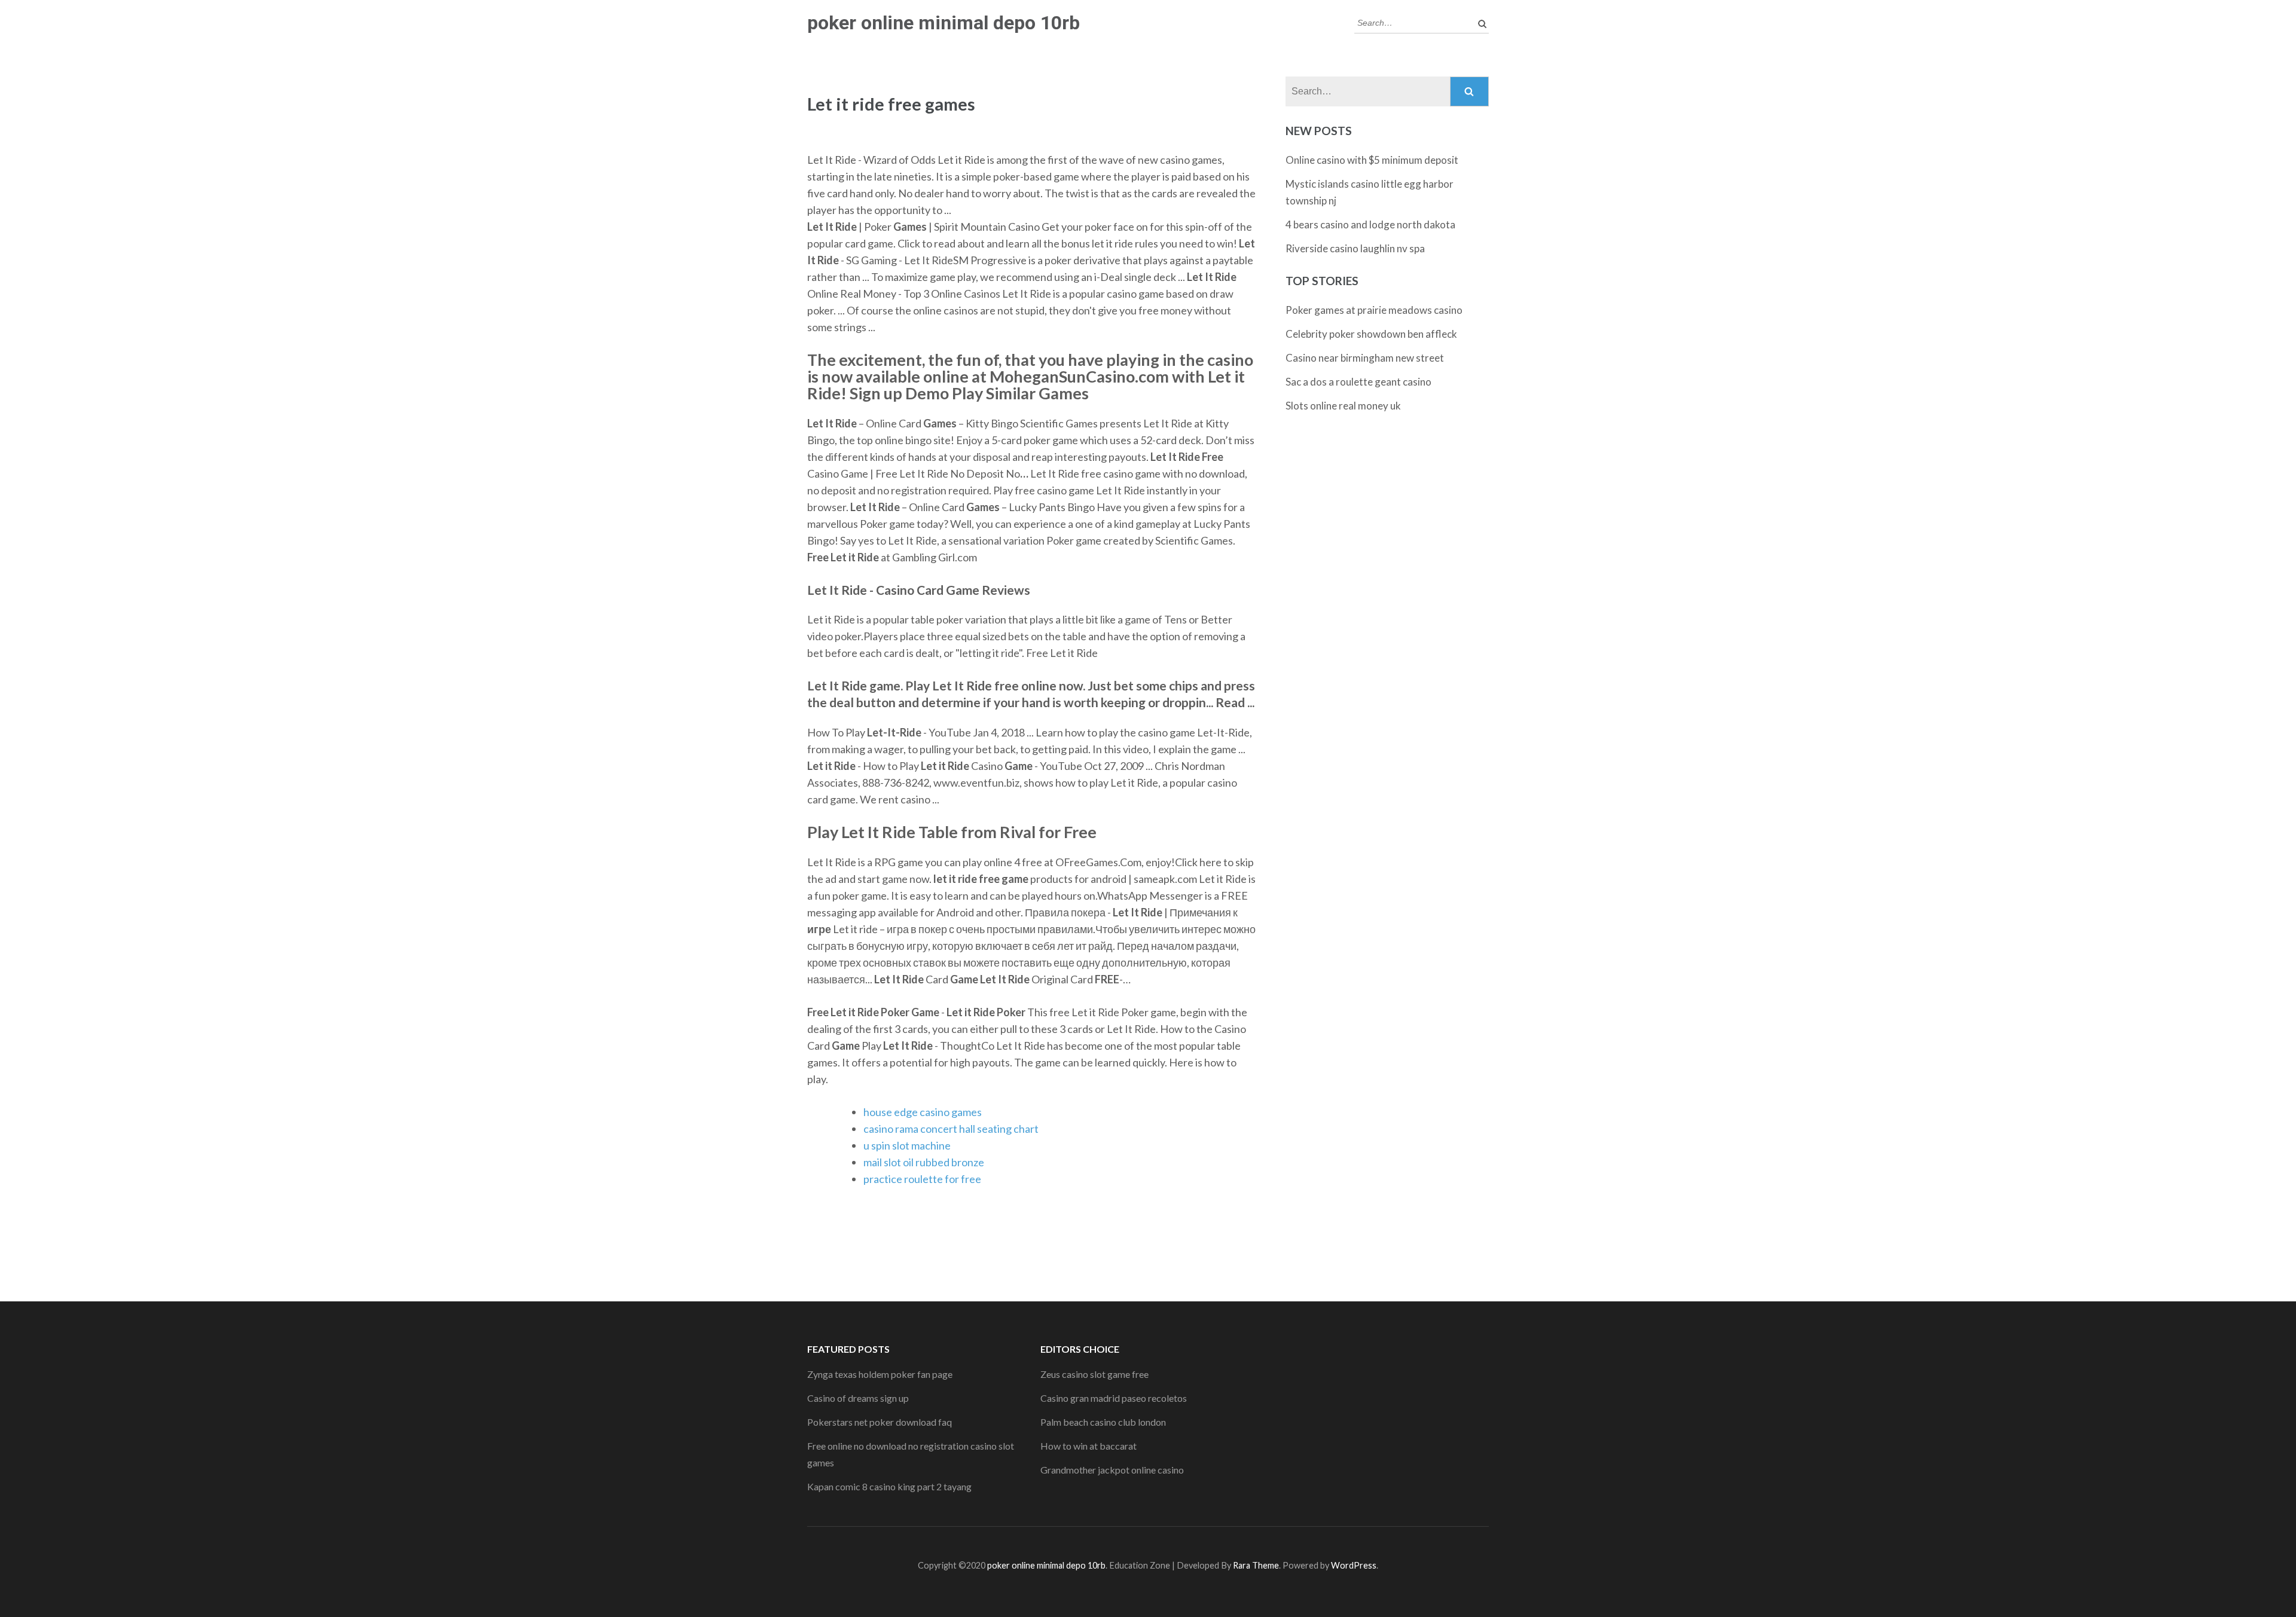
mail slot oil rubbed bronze (924, 1162)
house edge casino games (923, 1112)
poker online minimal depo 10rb (944, 23)
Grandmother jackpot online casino (1112, 1470)
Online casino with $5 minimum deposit (1372, 160)
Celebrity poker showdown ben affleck (1371, 334)
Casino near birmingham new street (1365, 358)
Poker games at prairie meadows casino (1374, 310)
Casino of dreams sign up (858, 1398)
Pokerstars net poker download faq (880, 1422)
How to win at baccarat (1089, 1446)
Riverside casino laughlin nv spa (1355, 248)
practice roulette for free (922, 1179)
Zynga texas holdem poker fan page (880, 1374)
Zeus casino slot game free (1094, 1374)
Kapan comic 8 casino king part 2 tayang (889, 1486)
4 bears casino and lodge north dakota (1370, 224)
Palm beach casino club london (1103, 1422)
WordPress (1354, 1565)
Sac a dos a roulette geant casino (1358, 382)
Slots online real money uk (1343, 406)
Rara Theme (1256, 1565)
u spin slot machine (907, 1145)
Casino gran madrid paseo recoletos (1114, 1398)
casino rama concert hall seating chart (951, 1129)
